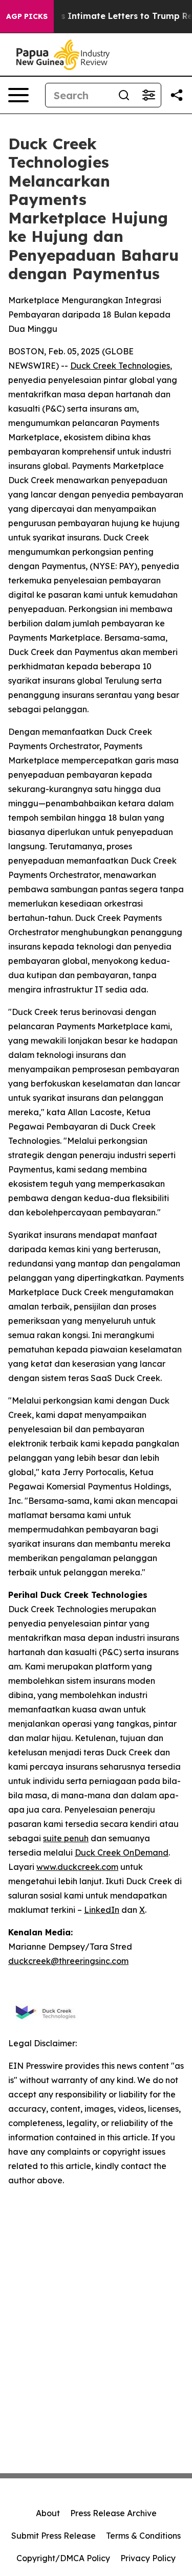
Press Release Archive (113, 2513)
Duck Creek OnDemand (122, 1852)
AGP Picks (27, 16)
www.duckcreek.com (77, 1867)
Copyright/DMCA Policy (63, 2558)
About (48, 2513)
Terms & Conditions (143, 2536)
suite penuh (66, 1838)
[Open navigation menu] (18, 95)
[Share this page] (177, 95)
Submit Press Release (54, 2536)
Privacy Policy (148, 2558)
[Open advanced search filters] (148, 95)
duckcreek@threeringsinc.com (68, 1961)
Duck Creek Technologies (120, 366)
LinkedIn (102, 1910)
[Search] (124, 95)
